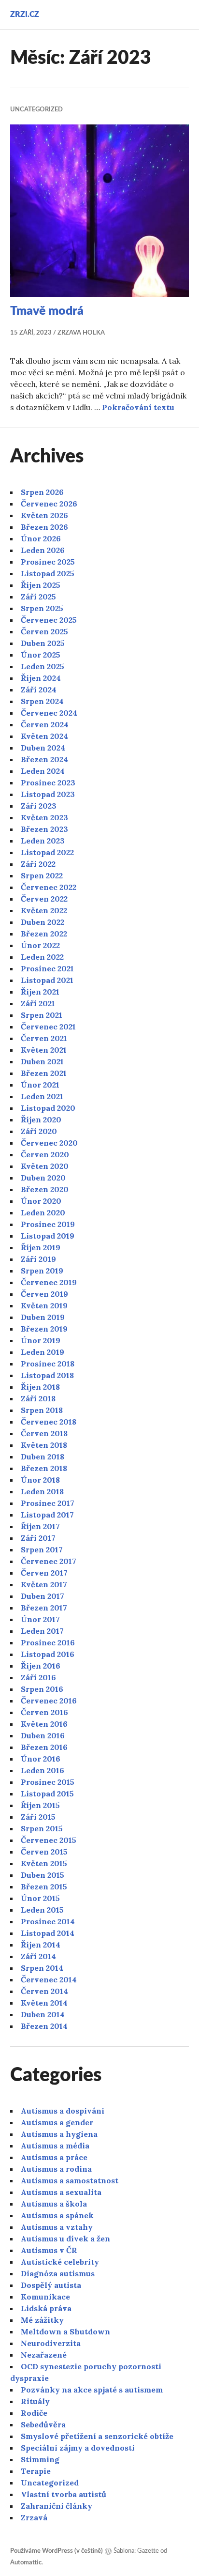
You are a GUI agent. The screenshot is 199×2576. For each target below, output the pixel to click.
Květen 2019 (44, 1305)
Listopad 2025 (48, 573)
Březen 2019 (44, 1329)
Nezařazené (44, 2355)
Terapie (36, 2471)
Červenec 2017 (49, 1561)
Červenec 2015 (49, 1840)
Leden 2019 (43, 1352)
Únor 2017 (40, 1619)
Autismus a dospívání (63, 2111)
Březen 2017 (44, 1608)
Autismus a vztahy (57, 2227)
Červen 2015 (44, 1852)
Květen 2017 (44, 1584)
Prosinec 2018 (48, 1364)
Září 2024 (39, 690)
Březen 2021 (44, 1073)
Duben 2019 (43, 1317)
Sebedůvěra (43, 2424)
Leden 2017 (42, 1631)
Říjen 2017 (40, 1526)
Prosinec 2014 (48, 1921)
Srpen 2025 (42, 608)
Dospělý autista (51, 2285)
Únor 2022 (40, 945)
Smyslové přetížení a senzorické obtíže (97, 2436)
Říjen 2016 (41, 1666)
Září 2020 (39, 1131)
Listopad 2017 (47, 1515)
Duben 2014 (43, 2014)
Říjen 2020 (41, 1119)
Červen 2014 (44, 1991)
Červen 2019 (44, 1294)
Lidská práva (46, 2308)
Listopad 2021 (47, 980)
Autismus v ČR (49, 2250)
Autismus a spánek (57, 2215)
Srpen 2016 (42, 1689)
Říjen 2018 (40, 1387)
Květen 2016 (44, 1724)
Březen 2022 (44, 934)
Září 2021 (38, 1003)
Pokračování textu (138, 407)
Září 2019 (38, 1259)
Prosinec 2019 (48, 1224)
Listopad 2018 (47, 1375)
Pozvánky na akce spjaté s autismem (92, 2390)
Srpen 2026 (42, 492)
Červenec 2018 (49, 1422)
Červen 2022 (44, 899)
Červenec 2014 (49, 1979)
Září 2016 (38, 1677)
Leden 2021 (42, 1096)
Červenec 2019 (49, 1282)
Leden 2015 (42, 1910)
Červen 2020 (45, 1154)
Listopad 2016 (48, 1654)
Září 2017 (38, 1538)
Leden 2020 (43, 1212)
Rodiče (34, 2413)
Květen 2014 (44, 2003)
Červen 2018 (44, 1433)
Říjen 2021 (40, 992)
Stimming (40, 2459)
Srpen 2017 (42, 1549)
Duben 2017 (43, 1596)
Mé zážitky (42, 2320)
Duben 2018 (43, 1457)
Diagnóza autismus (58, 2273)
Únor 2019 (41, 1340)
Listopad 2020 (48, 1108)
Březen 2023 (44, 829)
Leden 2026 (43, 550)
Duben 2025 (43, 643)
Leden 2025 (43, 666)
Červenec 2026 (49, 504)
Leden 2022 (42, 957)
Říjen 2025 (41, 585)
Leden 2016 (43, 1770)
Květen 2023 (44, 817)
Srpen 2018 (42, 1410)
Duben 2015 (43, 1875)
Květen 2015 (44, 1863)
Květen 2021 (44, 1050)
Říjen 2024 (41, 678)
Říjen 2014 (41, 1945)
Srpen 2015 (42, 1828)
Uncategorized (36, 110)
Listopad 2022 (47, 852)
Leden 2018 (42, 1491)
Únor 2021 (40, 1085)
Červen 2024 (45, 724)
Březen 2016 (44, 1747)
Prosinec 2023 (48, 782)
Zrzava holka (81, 333)
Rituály (35, 2401)
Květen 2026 (44, 515)
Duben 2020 (43, 1178)
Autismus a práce (54, 2157)
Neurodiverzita (51, 2343)
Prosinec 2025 (48, 562)
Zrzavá (34, 2517)
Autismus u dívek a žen (65, 2239)
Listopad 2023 (48, 794)
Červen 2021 (44, 1038)
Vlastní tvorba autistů (64, 2494)
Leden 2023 (43, 841)
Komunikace (45, 2297)
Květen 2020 (45, 1166)
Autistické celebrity (60, 2262)
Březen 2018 (44, 1468)
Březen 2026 (44, 527)
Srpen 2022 (42, 875)
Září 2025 (38, 597)
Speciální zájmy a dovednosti (78, 2448)
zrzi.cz (25, 15)
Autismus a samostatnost (70, 2180)
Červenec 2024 (49, 713)
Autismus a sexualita (61, 2192)
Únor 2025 (41, 655)
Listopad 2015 (47, 1794)
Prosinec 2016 (48, 1642)
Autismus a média (55, 2146)
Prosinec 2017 (48, 1503)
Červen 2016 (44, 1712)
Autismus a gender (57, 2122)
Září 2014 (38, 1956)
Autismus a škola (54, 2204)
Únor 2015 (40, 1898)
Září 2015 (38, 1817)
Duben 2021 (42, 1061)
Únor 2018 (40, 1480)
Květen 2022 (44, 910)
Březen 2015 (44, 1886)
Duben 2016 (43, 1735)
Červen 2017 (44, 1573)
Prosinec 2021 (47, 968)
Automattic (26, 2563)
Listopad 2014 (48, 1933)
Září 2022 (38, 864)
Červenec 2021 (48, 1027)
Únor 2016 (41, 1759)
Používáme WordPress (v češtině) (57, 2551)
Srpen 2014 (42, 1968)
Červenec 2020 (49, 1143)
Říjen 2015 (40, 1805)
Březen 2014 (44, 2026)
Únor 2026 (41, 538)
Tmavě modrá (47, 311)
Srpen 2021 (42, 1015)
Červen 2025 (44, 631)
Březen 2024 (44, 759)
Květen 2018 (44, 1445)
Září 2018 (38, 1398)
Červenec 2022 (49, 887)
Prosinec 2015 (48, 1782)
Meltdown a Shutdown (65, 2331)
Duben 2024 (43, 748)
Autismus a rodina (56, 2169)
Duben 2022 (43, 922)
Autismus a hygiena (59, 2134)
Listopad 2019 (48, 1236)
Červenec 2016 (49, 1701)
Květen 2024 (44, 736)
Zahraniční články (57, 2506)
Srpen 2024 (42, 701)
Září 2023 (39, 806)
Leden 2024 (43, 771)
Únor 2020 (41, 1201)
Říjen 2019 (41, 1247)
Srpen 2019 (42, 1271)
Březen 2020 (45, 1189)
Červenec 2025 (49, 620)
